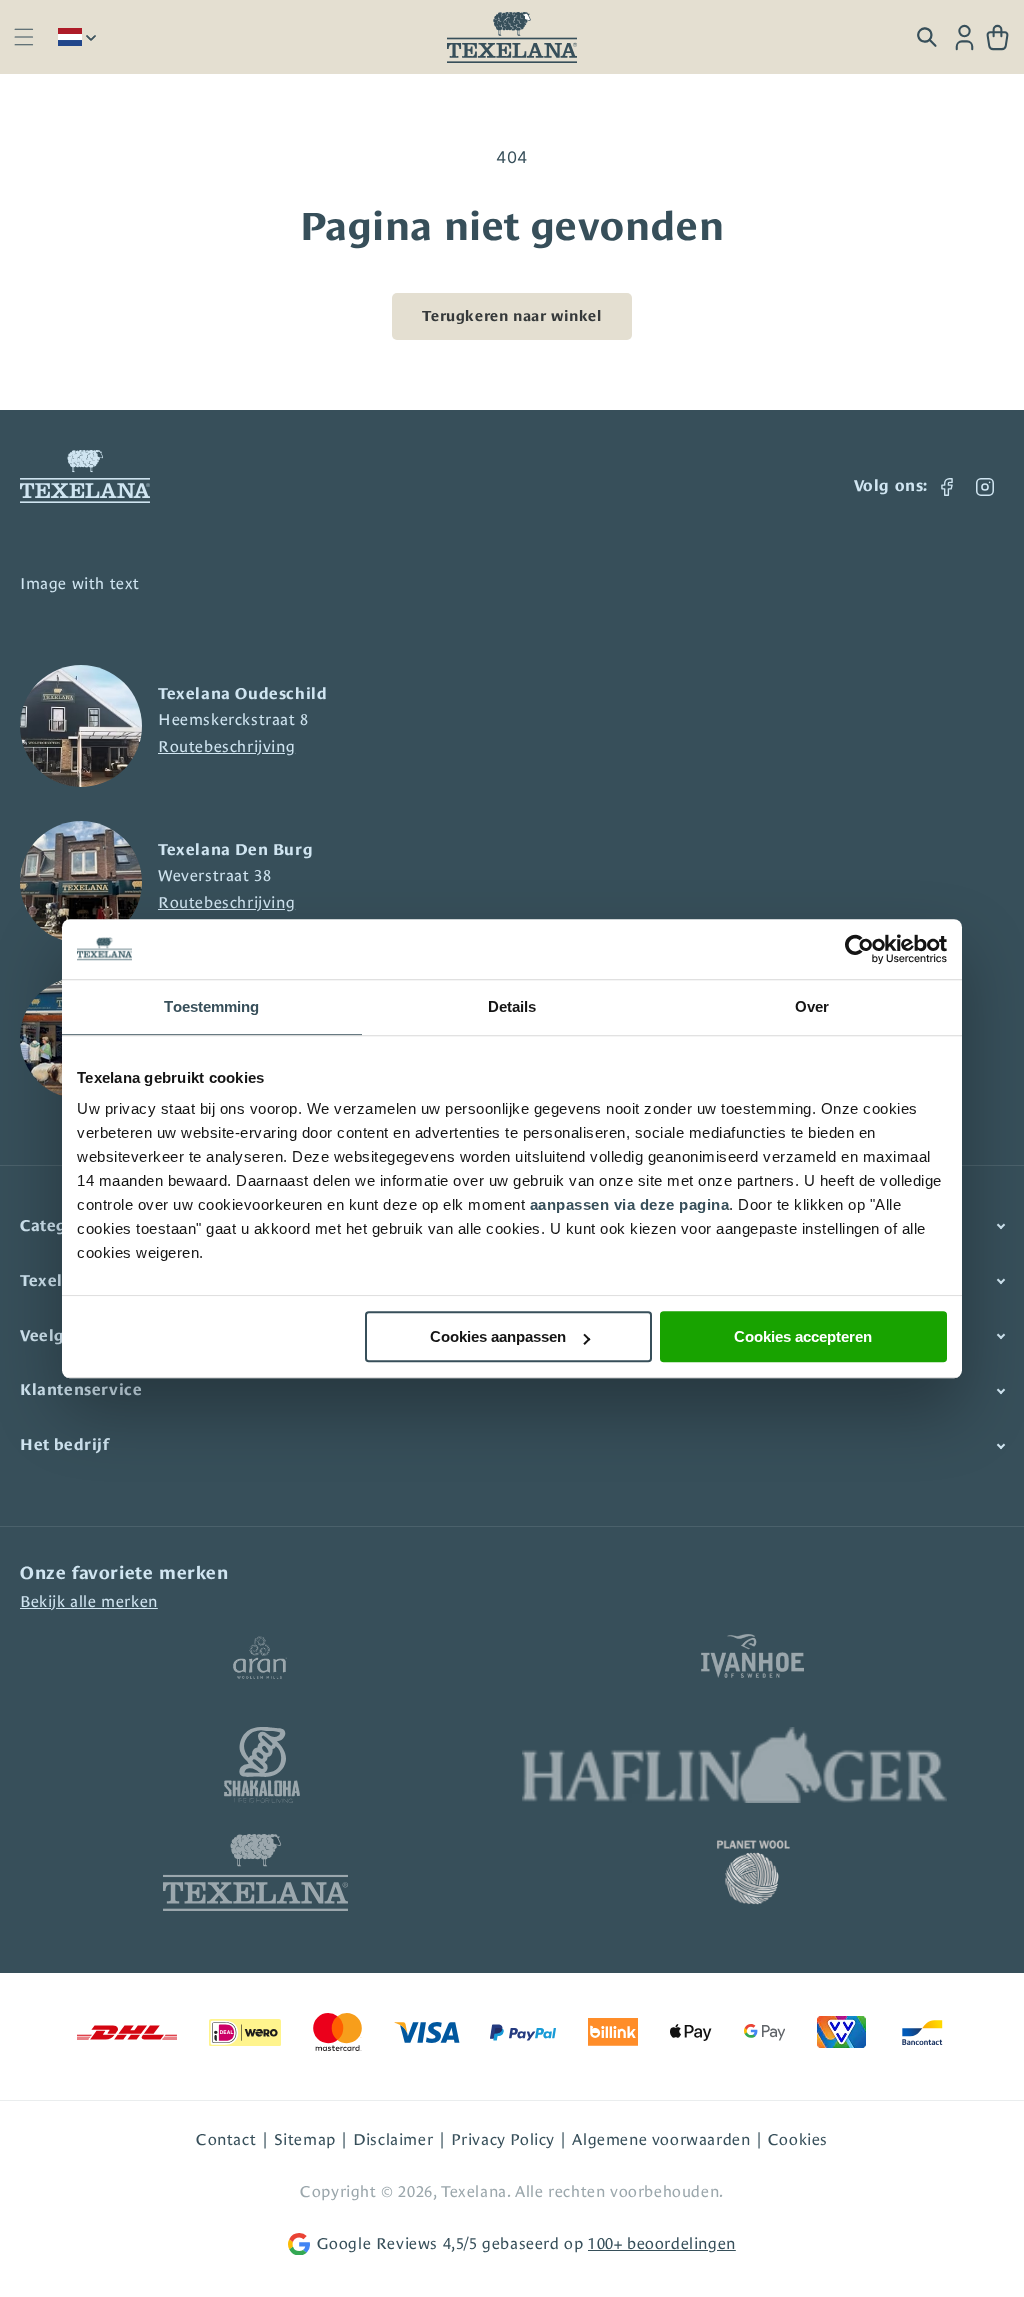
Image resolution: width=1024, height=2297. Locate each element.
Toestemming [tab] (211, 1006)
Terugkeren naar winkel (511, 315)
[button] (23, 37)
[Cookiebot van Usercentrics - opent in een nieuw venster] (859, 949)
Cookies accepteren (803, 1336)
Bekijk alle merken (89, 1601)
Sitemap (305, 2139)
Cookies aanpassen (498, 1336)
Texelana (474, 2191)
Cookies (798, 2139)
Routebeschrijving (226, 746)
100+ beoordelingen (662, 2243)
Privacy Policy (503, 2139)
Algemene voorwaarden (661, 2139)
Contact (226, 2139)
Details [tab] (512, 1006)
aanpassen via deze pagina (630, 1204)
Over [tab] (812, 1006)
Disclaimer (393, 2139)
